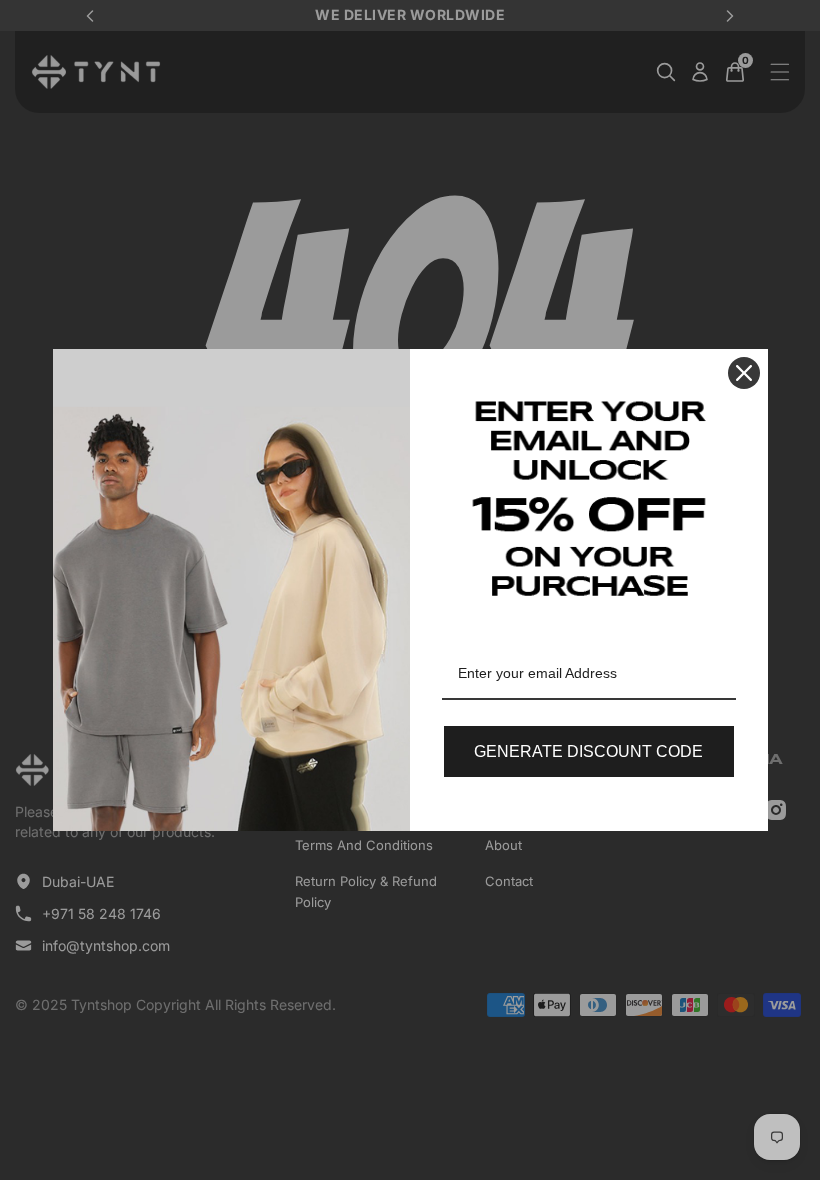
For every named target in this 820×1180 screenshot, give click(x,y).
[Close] (744, 373)
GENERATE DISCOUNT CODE (588, 751)
